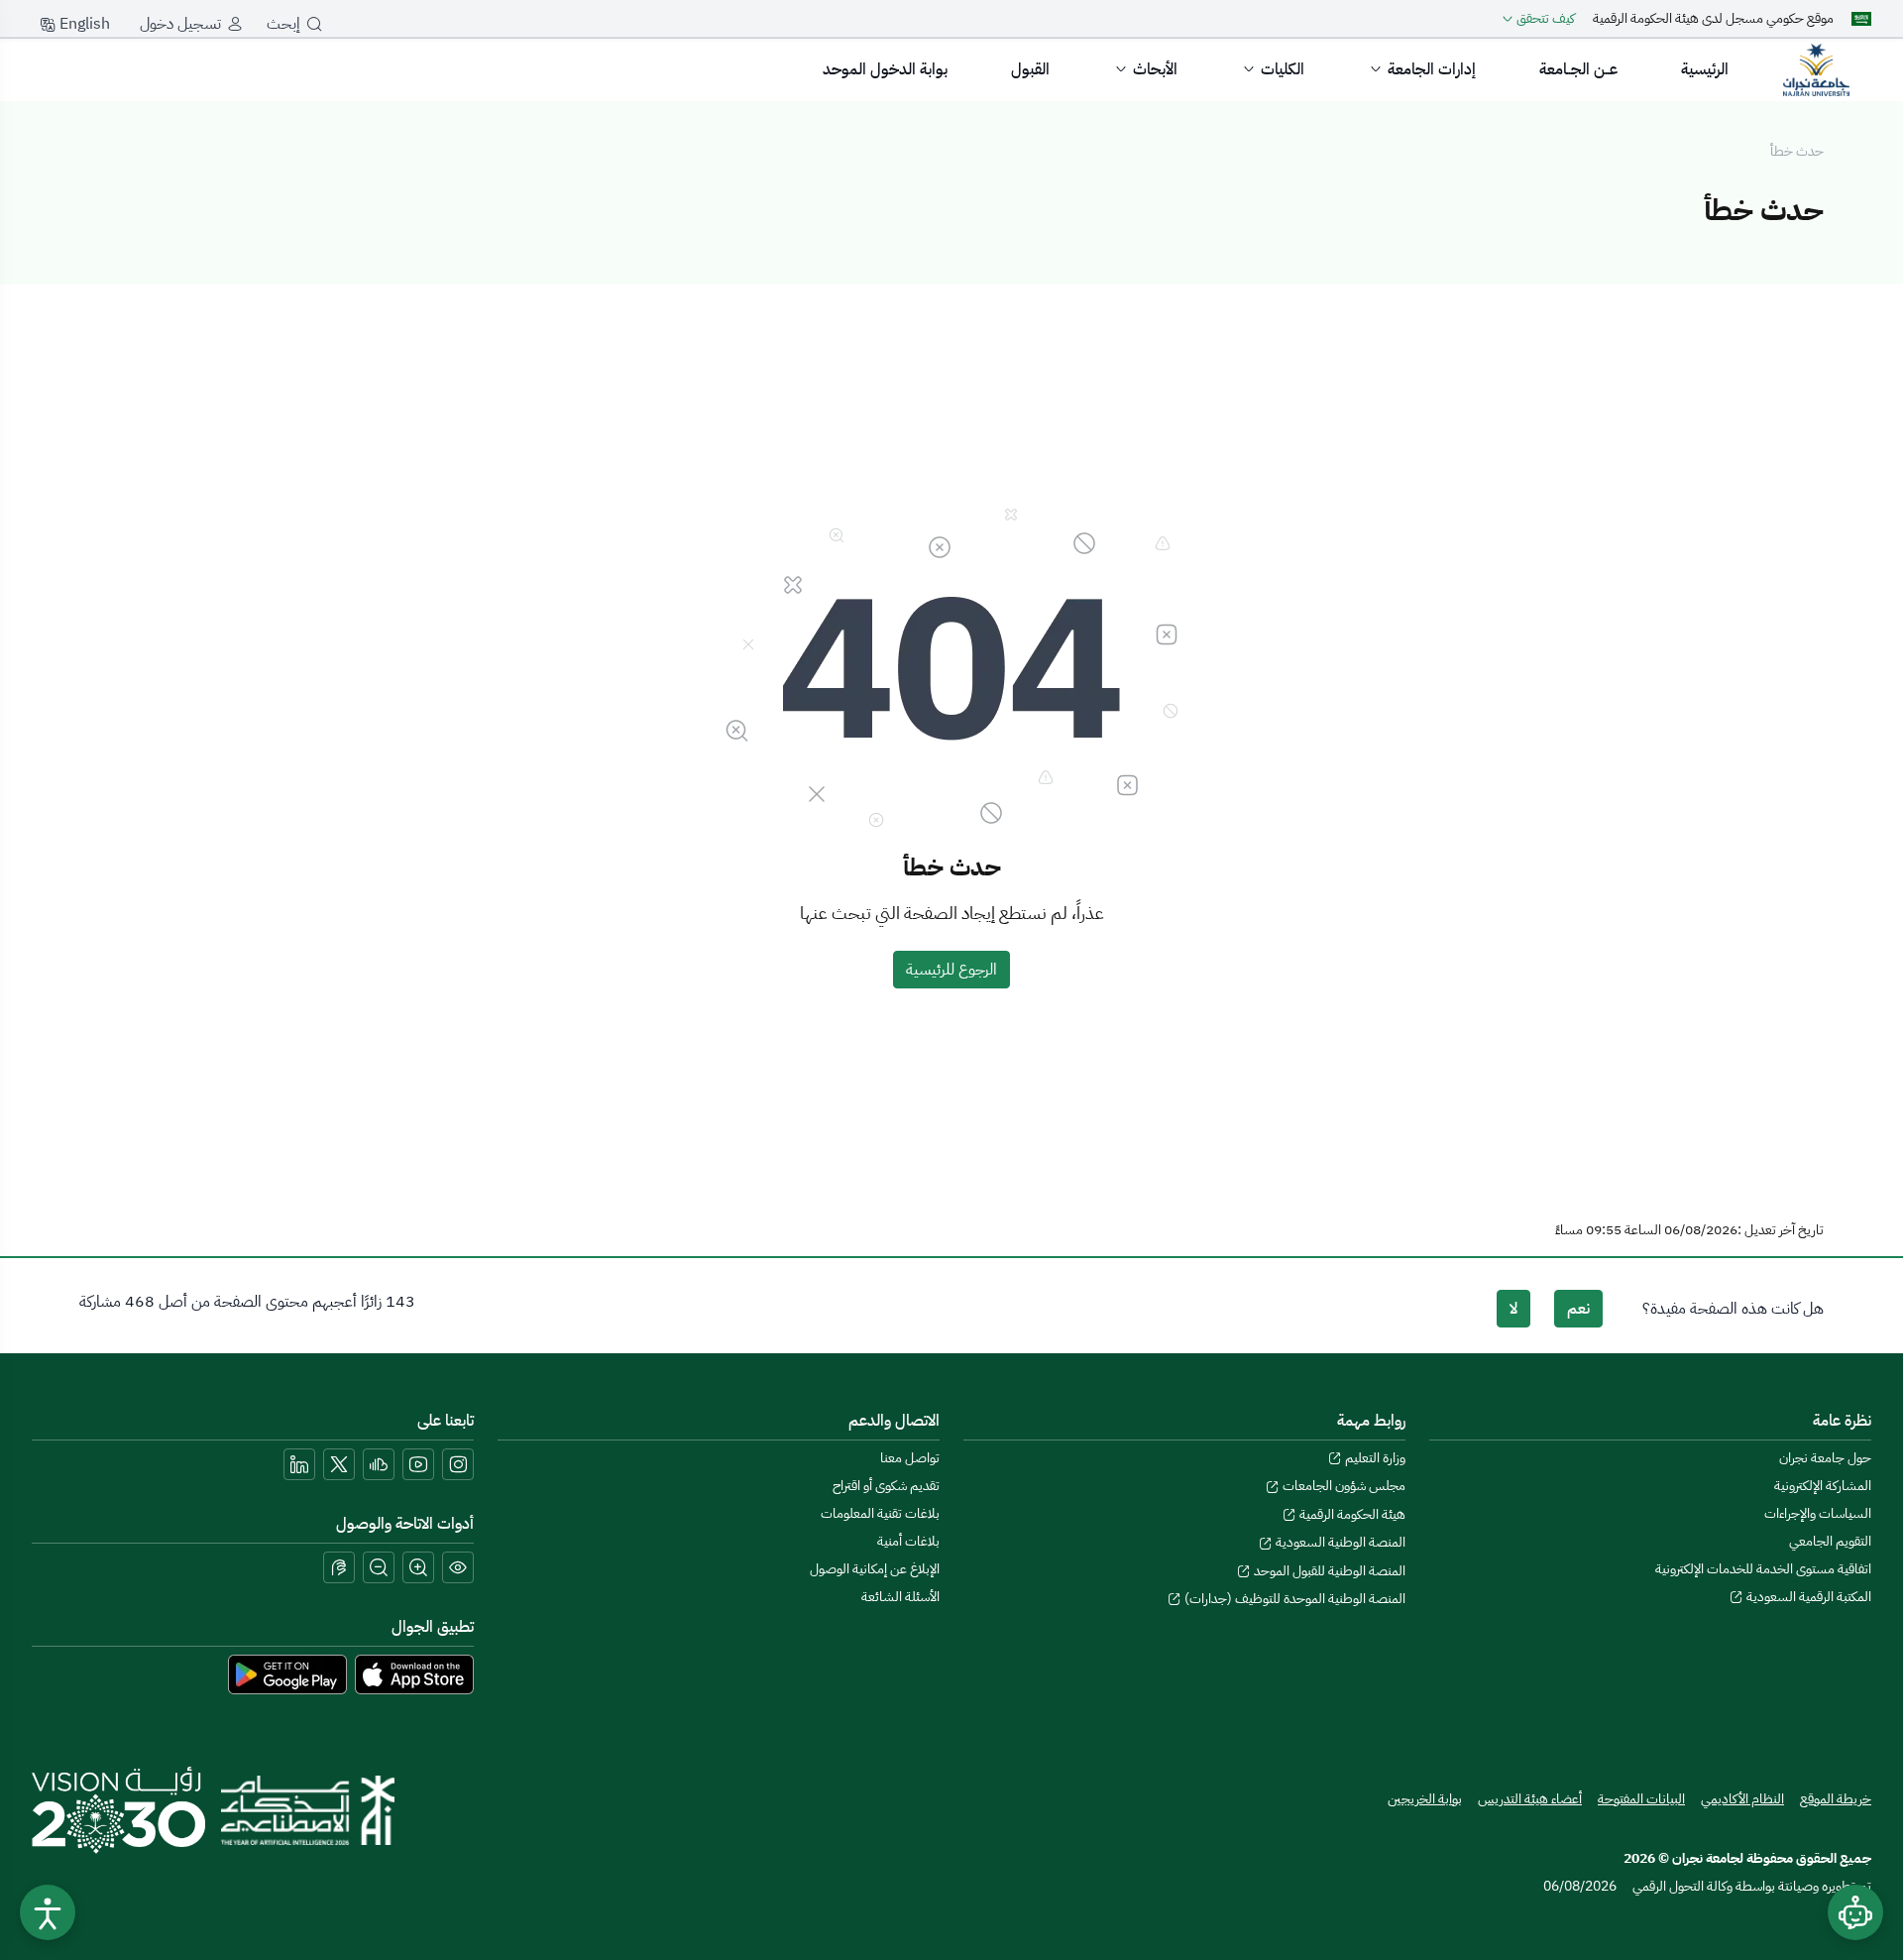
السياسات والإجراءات (1818, 1513)
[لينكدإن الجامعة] (299, 1464)
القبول (1030, 69)
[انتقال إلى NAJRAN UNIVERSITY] (1816, 69)
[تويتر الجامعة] (339, 1464)
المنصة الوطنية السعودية (1339, 1542)
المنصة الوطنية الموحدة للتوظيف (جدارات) (1293, 1599)
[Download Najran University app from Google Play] (287, 1673)
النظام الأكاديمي (1742, 1799)
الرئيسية (1705, 69)
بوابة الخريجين (1425, 1799)
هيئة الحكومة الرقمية (1351, 1514)
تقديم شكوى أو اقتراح (886, 1486)
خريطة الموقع (1836, 1799)
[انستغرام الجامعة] (458, 1464)
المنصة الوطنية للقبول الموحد (1328, 1571)
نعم (1578, 1309)
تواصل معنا (910, 1458)
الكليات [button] (1283, 69)
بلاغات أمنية (908, 1541)
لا (1513, 1309)
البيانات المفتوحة (1641, 1799)
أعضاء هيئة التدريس (1530, 1799)
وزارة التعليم (1374, 1458)
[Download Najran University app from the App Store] (414, 1673)
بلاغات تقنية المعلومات (880, 1513)
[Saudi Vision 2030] (118, 1810)
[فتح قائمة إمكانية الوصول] (48, 1912)
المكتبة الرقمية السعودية (1807, 1597)
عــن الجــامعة (1578, 69)
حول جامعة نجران (1825, 1458)
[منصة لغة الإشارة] (339, 1567)
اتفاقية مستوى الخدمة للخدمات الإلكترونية (1763, 1569)
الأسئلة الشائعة (900, 1597)
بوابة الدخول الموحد (885, 69)
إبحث (283, 24)
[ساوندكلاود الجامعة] (379, 1464)
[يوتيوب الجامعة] (418, 1464)
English (83, 24)
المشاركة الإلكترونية (1823, 1486)
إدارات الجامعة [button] (1432, 69)
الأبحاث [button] (1155, 69)
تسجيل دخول (180, 24)
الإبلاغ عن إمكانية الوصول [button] (875, 1569)
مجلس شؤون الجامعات (1343, 1486)
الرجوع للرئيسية (951, 970)
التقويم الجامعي (1830, 1541)
